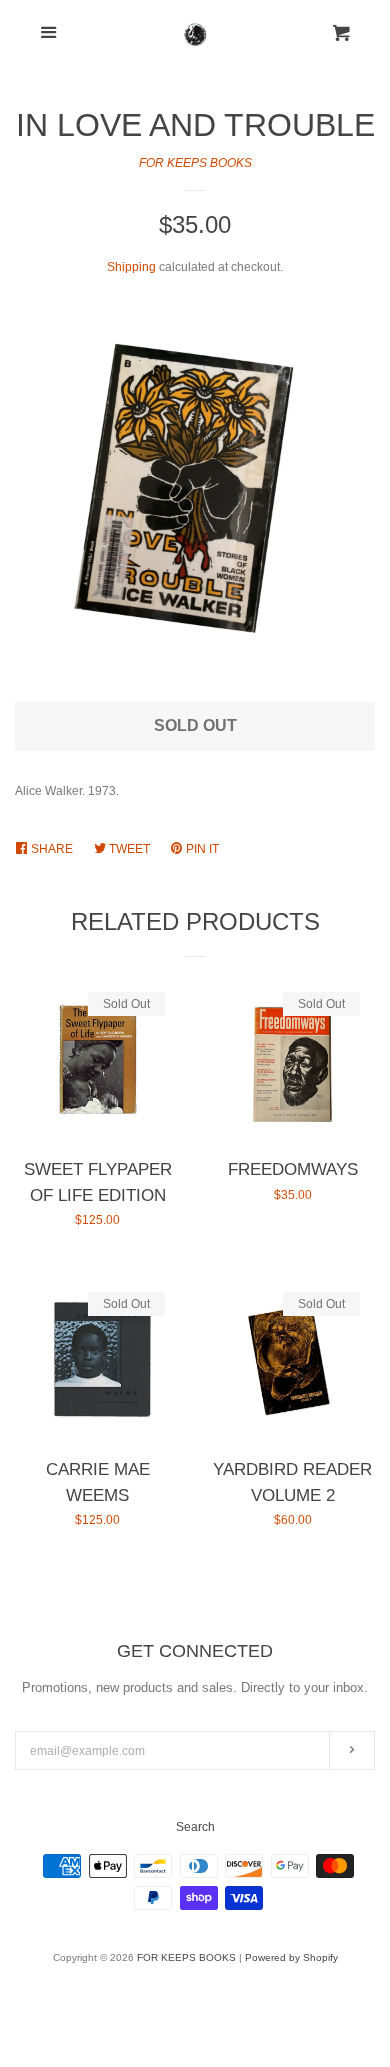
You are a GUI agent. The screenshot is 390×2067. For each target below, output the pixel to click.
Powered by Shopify (291, 1957)
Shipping (131, 267)
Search (195, 1827)
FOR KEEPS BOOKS (195, 163)
